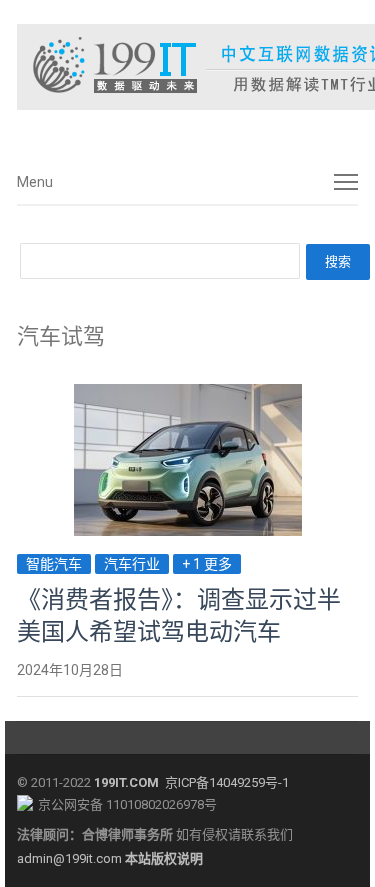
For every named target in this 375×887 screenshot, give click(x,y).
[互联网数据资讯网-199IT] (187, 67)
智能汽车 (54, 564)
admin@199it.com (71, 858)
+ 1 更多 (207, 564)
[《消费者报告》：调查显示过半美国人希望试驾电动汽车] (188, 395)
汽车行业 (132, 564)
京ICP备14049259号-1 (227, 782)
